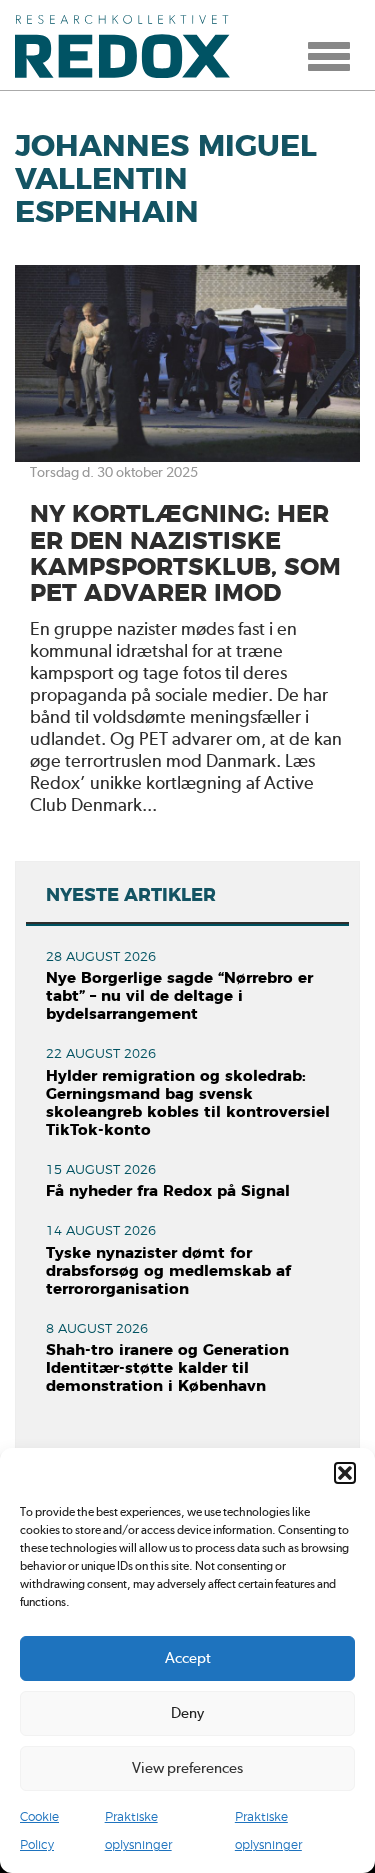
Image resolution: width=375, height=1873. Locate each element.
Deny (187, 1713)
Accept (188, 1658)
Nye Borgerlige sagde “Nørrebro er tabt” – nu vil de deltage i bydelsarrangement (179, 996)
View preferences (187, 1768)
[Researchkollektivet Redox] (130, 45)
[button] (345, 1473)
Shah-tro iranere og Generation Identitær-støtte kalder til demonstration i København (167, 1368)
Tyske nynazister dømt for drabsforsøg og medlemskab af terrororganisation (168, 1271)
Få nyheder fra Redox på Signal (168, 1191)
